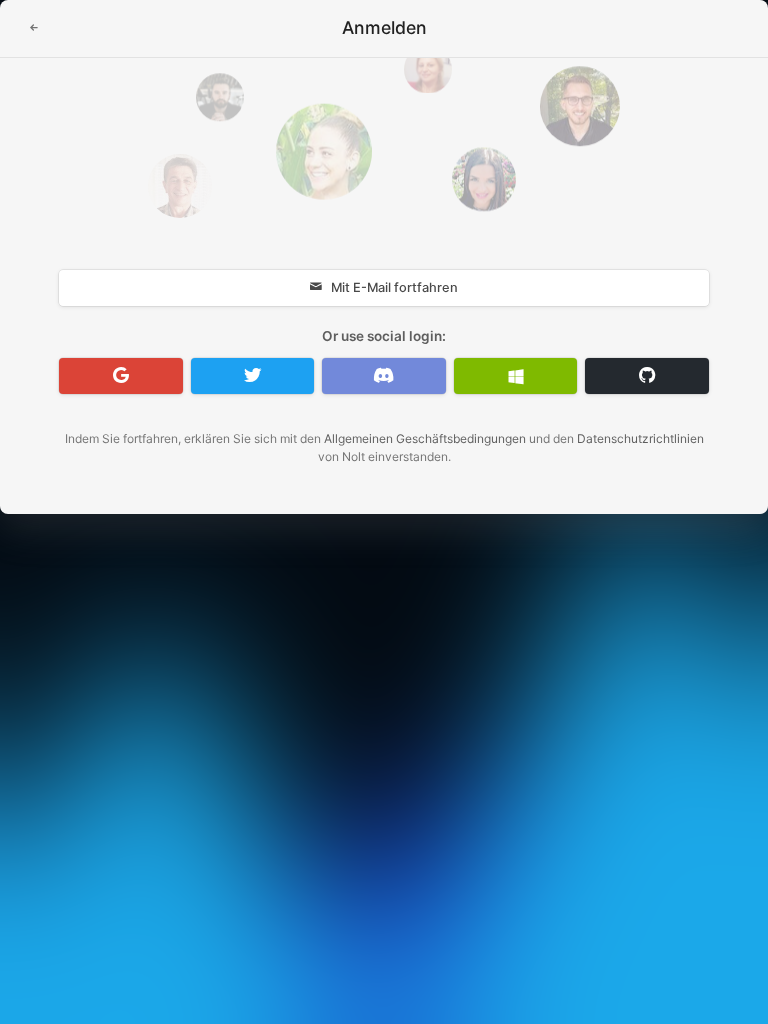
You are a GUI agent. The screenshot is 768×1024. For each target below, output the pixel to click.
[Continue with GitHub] (647, 376)
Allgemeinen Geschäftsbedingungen (425, 438)
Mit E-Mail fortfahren (394, 287)
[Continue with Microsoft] (516, 376)
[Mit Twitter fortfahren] (253, 376)
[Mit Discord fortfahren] (384, 376)
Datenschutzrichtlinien (640, 438)
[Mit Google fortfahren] (121, 376)
